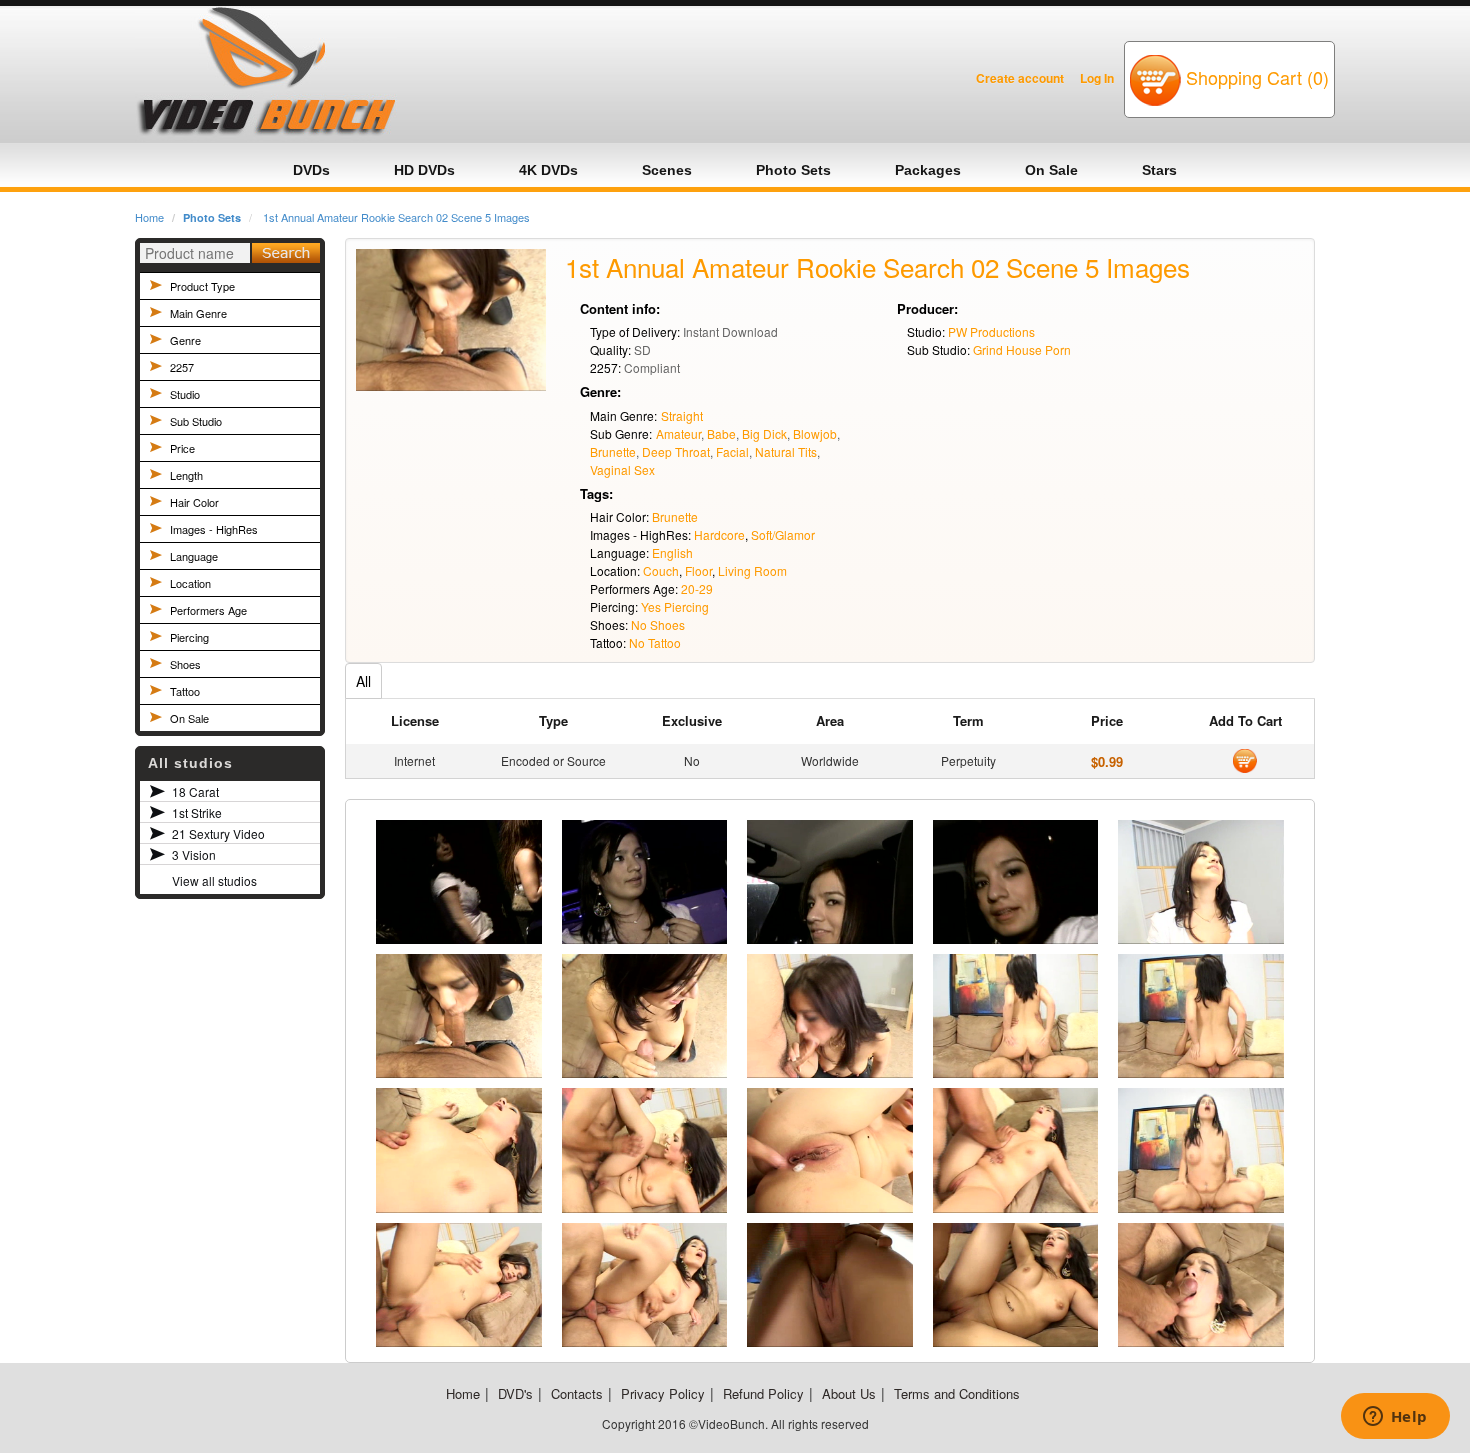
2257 (182, 367)
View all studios (214, 880)
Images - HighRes (214, 529)
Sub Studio (196, 421)
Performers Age (208, 610)
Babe (721, 433)
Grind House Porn (1022, 349)
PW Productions (991, 331)
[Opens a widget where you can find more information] (1395, 1418)
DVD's (515, 1393)
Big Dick (764, 433)
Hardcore (719, 534)
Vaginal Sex (622, 469)
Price (182, 448)
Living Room (752, 570)
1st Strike (197, 812)
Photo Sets (212, 217)
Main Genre (198, 313)
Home (149, 217)
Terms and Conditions (957, 1393)
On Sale (189, 718)
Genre (185, 340)
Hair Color (194, 502)
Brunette (613, 451)
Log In (1097, 78)
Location (190, 583)
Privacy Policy (663, 1393)
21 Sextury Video (218, 833)
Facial (732, 451)
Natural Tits (786, 451)
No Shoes (658, 624)
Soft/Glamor (783, 534)
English (672, 552)
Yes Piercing (675, 606)
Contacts (577, 1393)
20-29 (697, 588)
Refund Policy (763, 1393)
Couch (661, 570)
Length (186, 475)
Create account (1020, 78)
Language (194, 556)
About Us (849, 1393)
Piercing (189, 637)
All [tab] (363, 681)
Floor (698, 570)
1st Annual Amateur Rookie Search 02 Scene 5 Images (396, 217)
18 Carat (195, 791)
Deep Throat (676, 451)
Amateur (678, 433)
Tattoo (185, 691)
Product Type (202, 286)
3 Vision (194, 854)
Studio (185, 394)
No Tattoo (655, 642)
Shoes (185, 664)
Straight (682, 415)
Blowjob (815, 433)
